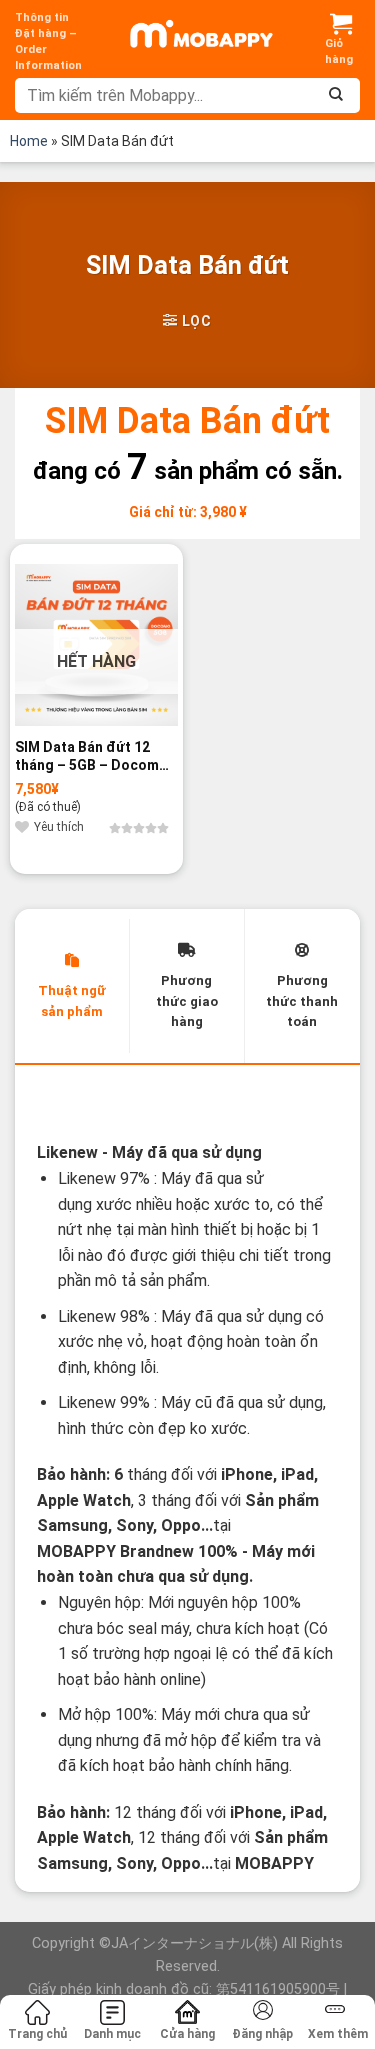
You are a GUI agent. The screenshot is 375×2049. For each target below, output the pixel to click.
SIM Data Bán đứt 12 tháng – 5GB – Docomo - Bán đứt (96, 756)
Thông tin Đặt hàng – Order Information (48, 41)
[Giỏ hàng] (341, 39)
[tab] (72, 986)
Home (29, 141)
